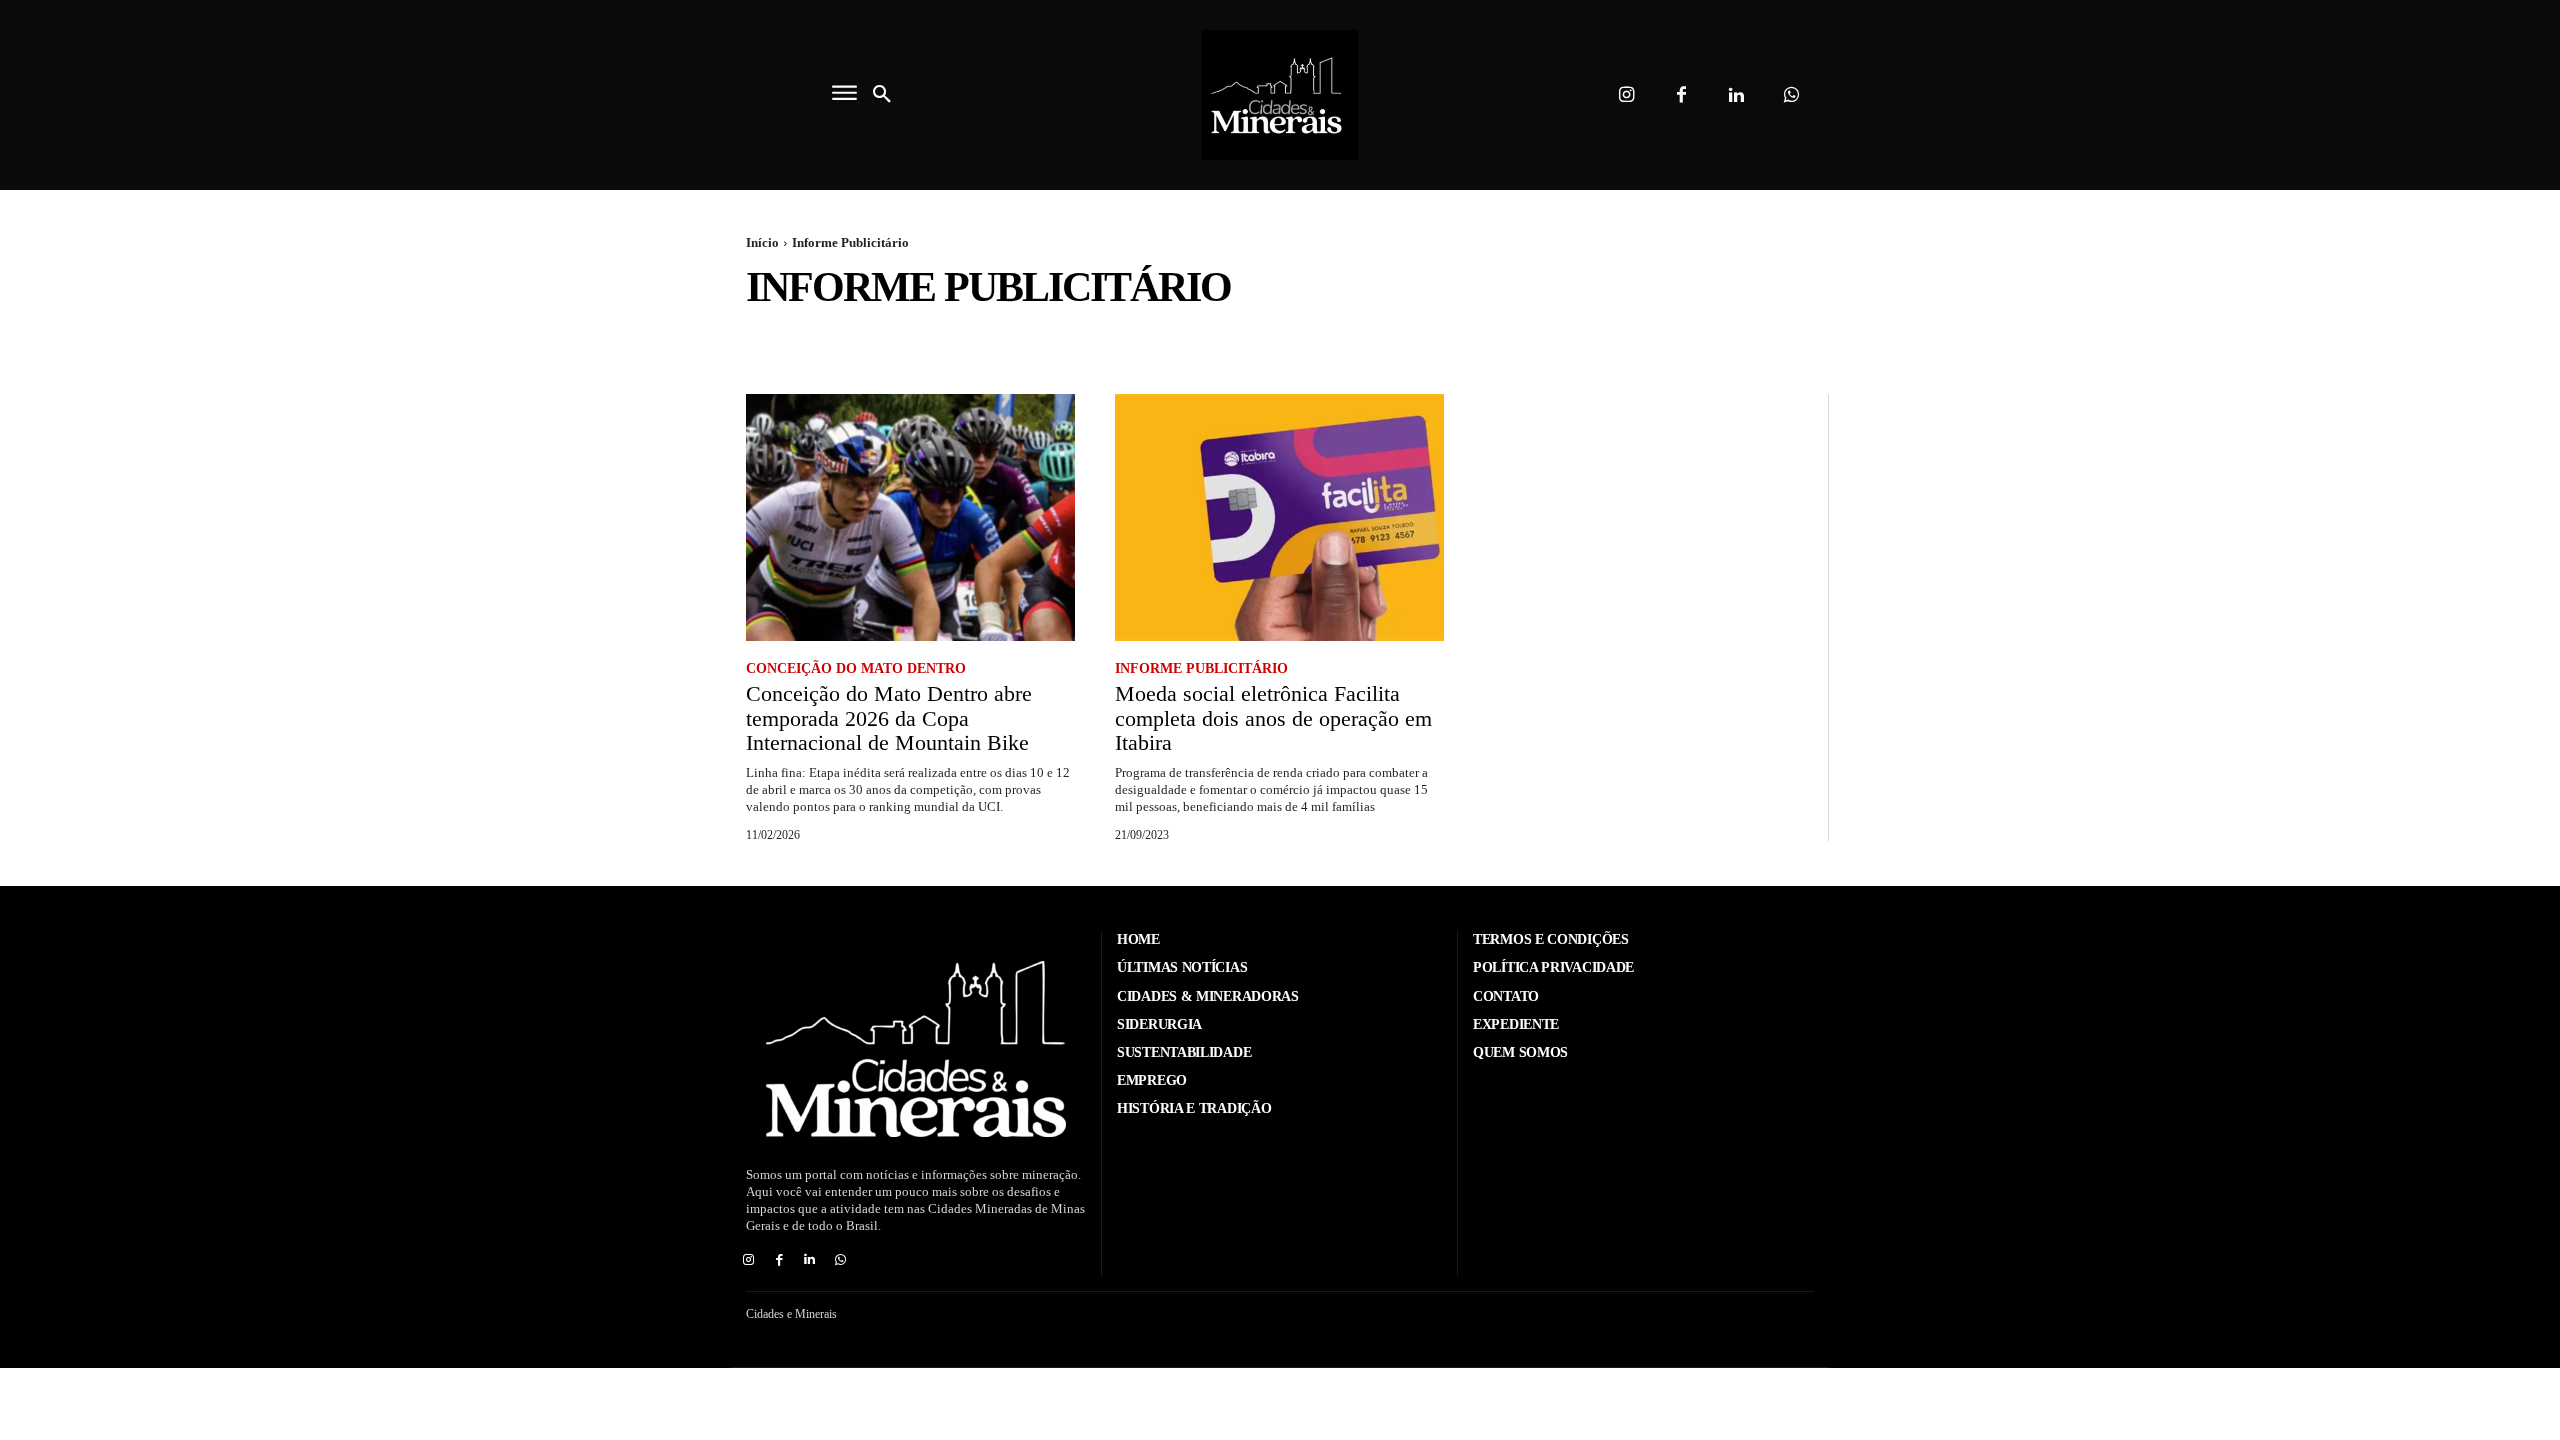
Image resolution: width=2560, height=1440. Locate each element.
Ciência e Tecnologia (1727, 339)
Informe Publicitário (1201, 668)
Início (762, 242)
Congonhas (2134, 339)
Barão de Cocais (1054, 339)
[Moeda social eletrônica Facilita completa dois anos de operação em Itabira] (1279, 517)
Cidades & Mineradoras (1558, 339)
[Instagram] (1626, 95)
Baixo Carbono (929, 339)
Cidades (1433, 339)
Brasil (1275, 339)
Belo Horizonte (1180, 339)
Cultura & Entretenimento (2457, 339)
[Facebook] (1681, 95)
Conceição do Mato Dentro (1986, 339)
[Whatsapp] (1791, 95)
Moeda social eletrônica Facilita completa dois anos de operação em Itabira (1273, 717)
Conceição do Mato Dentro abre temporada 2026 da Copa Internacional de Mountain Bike (889, 717)
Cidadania (1351, 339)
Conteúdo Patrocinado (2270, 339)
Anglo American (805, 339)
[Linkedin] (1736, 95)
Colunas (1847, 339)
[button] (882, 95)
